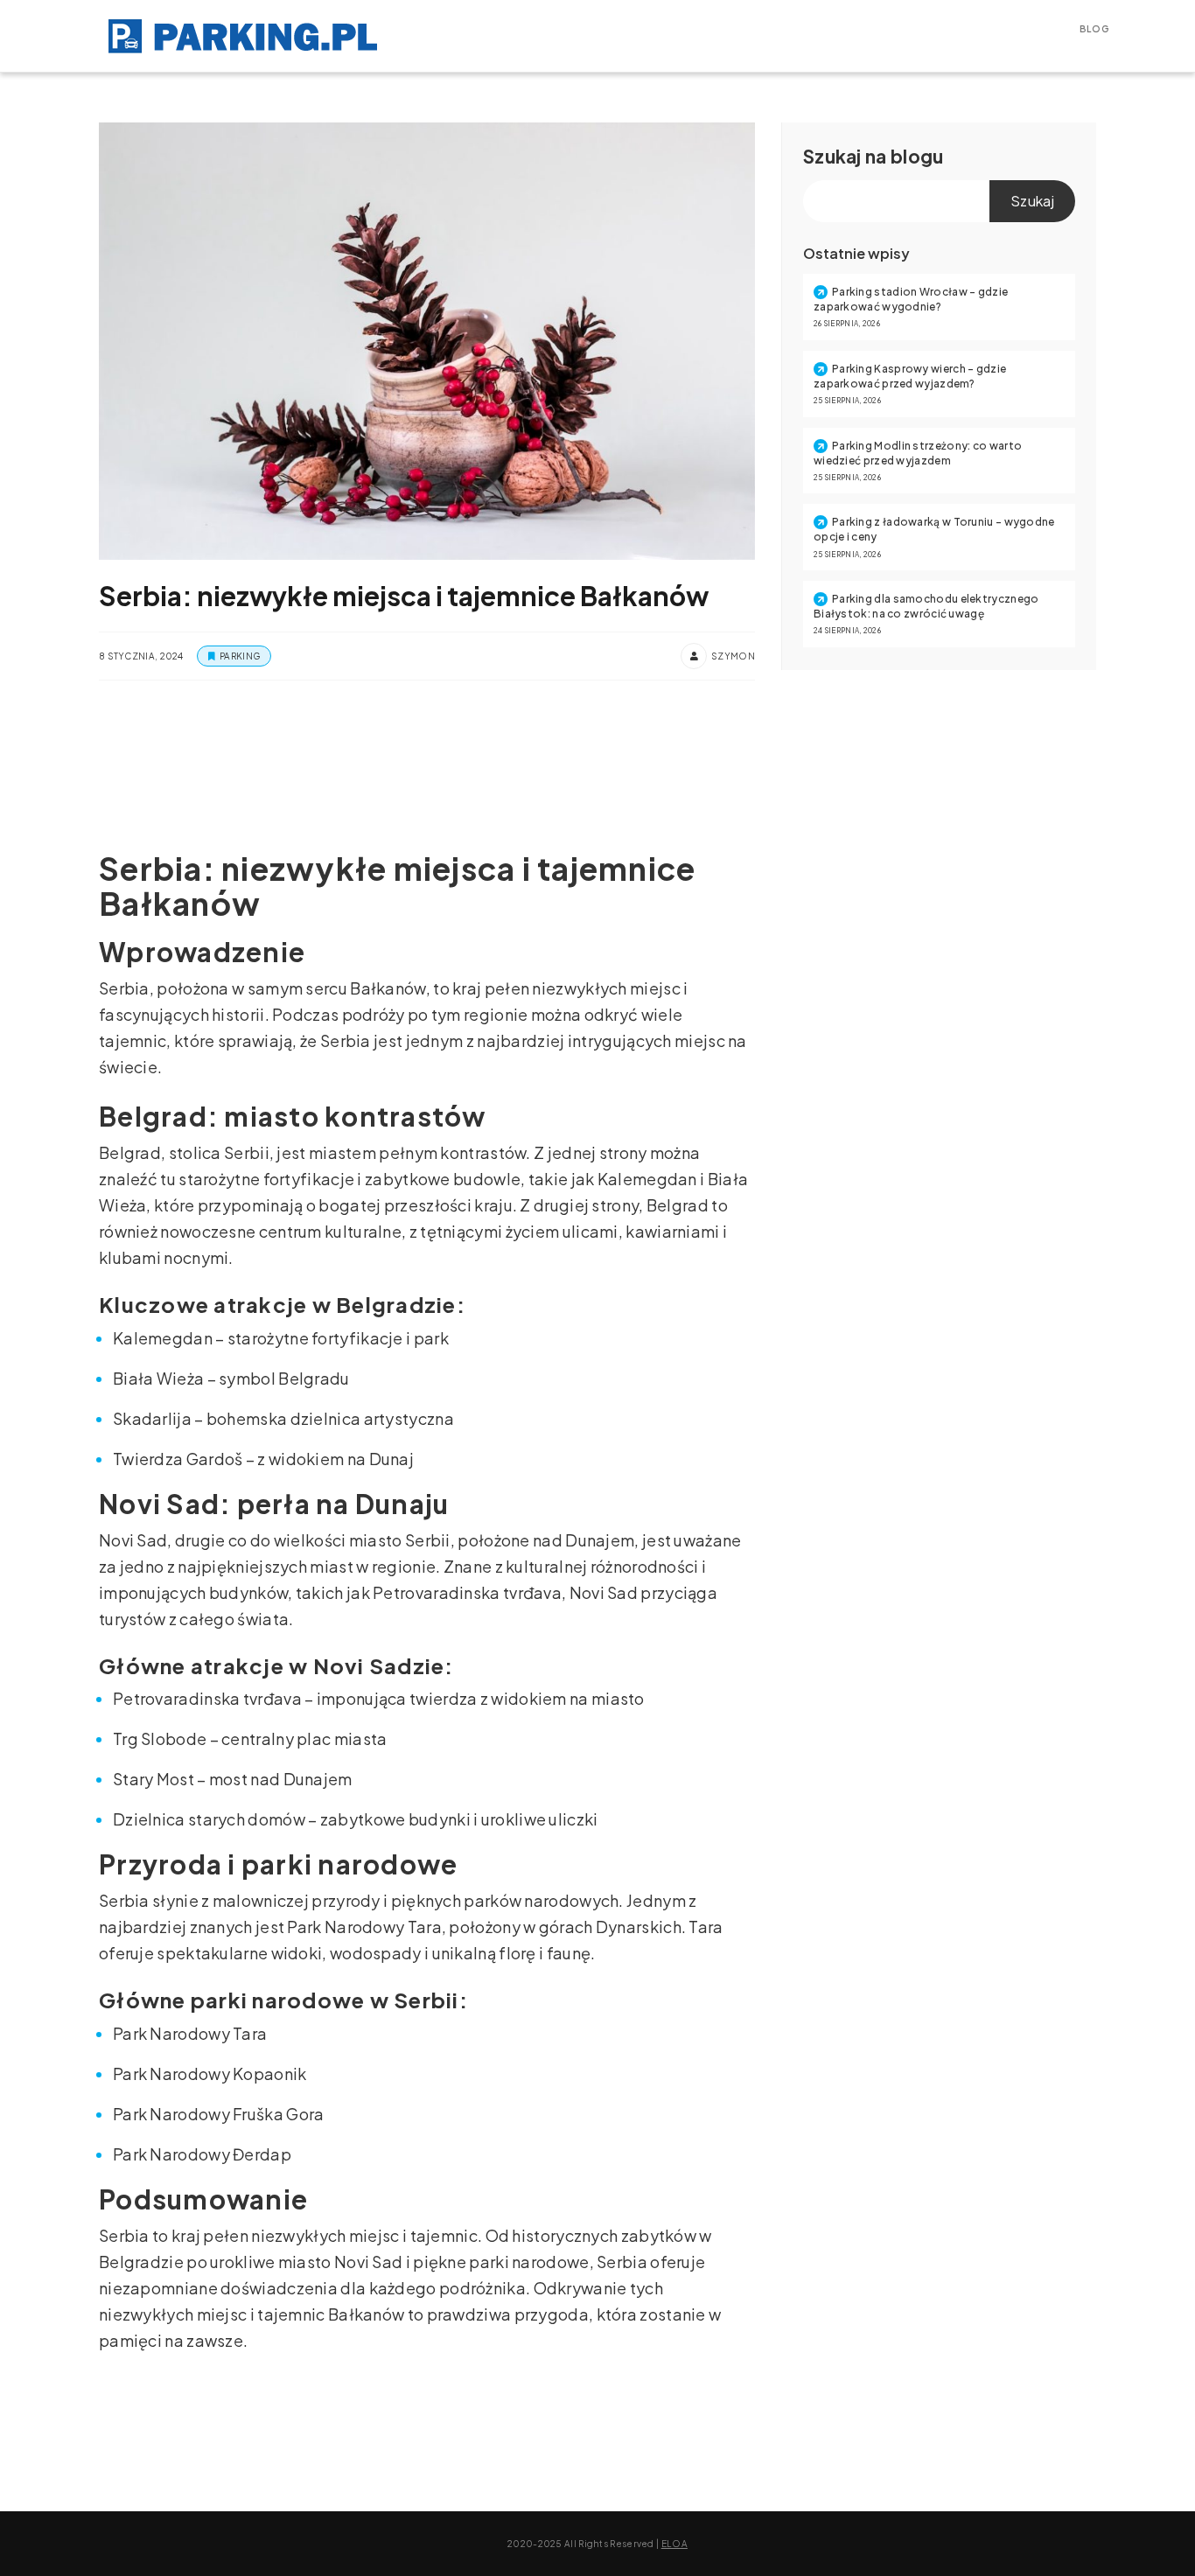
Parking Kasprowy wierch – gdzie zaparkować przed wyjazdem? (910, 376)
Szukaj (832, 156)
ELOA (674, 2544)
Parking (240, 656)
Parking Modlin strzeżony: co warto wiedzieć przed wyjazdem (918, 453)
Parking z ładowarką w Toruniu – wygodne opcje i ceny (934, 529)
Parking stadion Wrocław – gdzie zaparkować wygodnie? (911, 299)
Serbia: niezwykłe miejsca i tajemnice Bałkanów (404, 596)
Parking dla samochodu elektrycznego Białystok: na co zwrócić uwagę (926, 606)
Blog (1094, 29)
